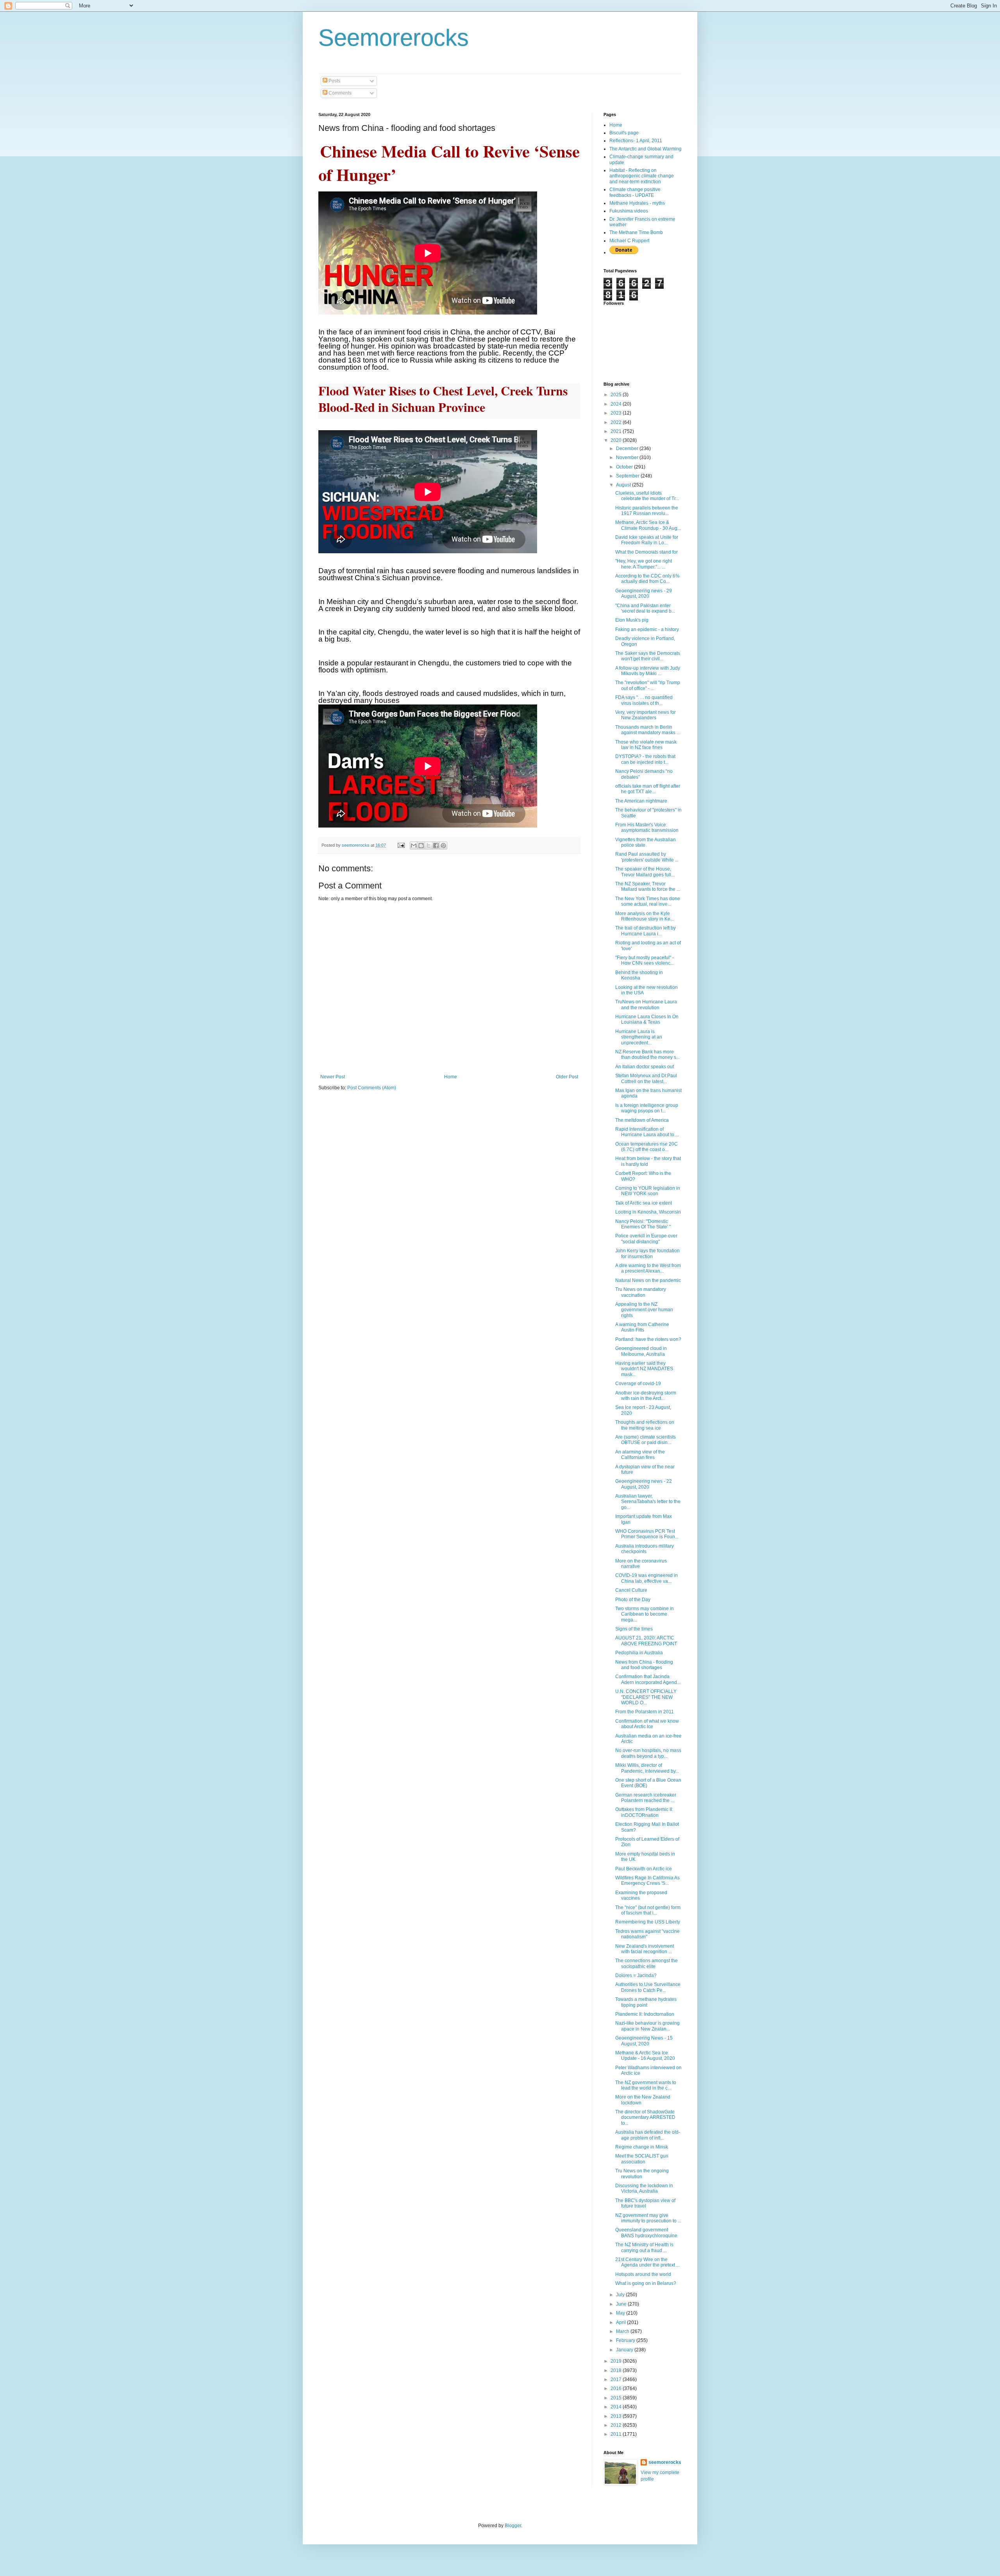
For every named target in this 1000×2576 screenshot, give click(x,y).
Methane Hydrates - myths (637, 203)
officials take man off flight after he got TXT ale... (648, 789)
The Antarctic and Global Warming (646, 149)
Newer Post (333, 1077)
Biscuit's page (624, 133)
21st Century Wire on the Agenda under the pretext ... (647, 2262)
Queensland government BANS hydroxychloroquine (646, 2233)
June (622, 2304)
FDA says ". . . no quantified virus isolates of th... (644, 700)
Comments (339, 93)
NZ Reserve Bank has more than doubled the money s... (647, 1055)
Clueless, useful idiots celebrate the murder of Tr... (647, 496)
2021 (617, 431)
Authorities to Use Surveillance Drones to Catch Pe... (648, 1987)
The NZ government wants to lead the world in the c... (646, 2085)
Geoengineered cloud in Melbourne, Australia (641, 1351)
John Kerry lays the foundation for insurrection (647, 1253)
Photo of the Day (633, 1600)
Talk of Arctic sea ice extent (644, 1203)
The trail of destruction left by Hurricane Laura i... (646, 931)
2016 (617, 2388)
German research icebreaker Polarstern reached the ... (646, 1798)
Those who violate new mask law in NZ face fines (646, 745)
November (628, 458)
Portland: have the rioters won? (648, 1339)
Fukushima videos (629, 211)
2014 (617, 2407)
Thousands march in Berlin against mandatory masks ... (648, 730)
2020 (617, 440)
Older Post (567, 1077)
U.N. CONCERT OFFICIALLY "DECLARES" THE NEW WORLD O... (646, 1697)
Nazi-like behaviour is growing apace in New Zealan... (647, 2026)
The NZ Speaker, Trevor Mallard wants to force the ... (648, 887)
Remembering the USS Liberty (648, 1922)
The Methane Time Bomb (636, 232)
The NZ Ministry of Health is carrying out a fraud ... (644, 2247)
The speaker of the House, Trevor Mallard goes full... (645, 872)
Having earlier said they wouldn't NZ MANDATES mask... (644, 1369)
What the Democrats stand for (646, 552)
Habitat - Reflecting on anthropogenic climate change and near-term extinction (642, 176)
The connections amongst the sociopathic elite (646, 1963)
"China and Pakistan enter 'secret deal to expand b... (645, 608)
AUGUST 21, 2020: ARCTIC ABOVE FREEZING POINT (646, 1641)
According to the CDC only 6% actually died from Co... (647, 579)
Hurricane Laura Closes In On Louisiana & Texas (647, 1019)
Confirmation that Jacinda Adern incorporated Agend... (648, 1679)
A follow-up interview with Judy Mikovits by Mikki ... (648, 671)
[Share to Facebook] (436, 846)
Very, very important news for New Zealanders (646, 715)
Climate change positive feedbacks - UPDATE (635, 192)
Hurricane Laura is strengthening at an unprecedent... (639, 1037)
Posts (334, 81)
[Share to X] (429, 846)
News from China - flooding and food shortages (644, 1665)
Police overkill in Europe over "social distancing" (646, 1239)
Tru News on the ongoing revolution (642, 2174)
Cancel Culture (631, 1590)
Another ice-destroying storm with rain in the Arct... (646, 1396)
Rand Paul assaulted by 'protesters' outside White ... (647, 857)
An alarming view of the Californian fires (640, 1455)
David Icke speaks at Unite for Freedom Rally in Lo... (647, 540)
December (628, 449)
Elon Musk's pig (632, 620)
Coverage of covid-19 (638, 1384)
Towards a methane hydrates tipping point (646, 2002)
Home (451, 1077)
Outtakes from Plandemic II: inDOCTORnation (644, 1812)
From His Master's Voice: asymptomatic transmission (647, 828)
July (621, 2295)
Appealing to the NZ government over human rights (644, 1310)
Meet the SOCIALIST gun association (642, 2159)
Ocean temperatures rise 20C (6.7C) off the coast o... (646, 1147)
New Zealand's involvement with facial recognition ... (645, 1949)
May (621, 2313)
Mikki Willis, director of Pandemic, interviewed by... (647, 1768)
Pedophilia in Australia (639, 1653)
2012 (617, 2425)
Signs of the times (634, 1629)
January (625, 2350)
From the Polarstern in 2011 (645, 1712)
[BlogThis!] (421, 846)
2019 (617, 2361)
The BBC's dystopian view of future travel (645, 2203)
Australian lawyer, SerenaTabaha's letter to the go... (648, 1502)
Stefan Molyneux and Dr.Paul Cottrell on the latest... (646, 1078)
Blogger (513, 2526)
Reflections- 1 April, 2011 (636, 141)
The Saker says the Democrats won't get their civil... (648, 656)
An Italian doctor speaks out (645, 1067)
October (625, 467)
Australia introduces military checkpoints (645, 1549)
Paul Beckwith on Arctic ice (644, 1869)
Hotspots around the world (643, 2274)
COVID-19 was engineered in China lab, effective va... (646, 1578)
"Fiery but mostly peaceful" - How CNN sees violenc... (645, 960)
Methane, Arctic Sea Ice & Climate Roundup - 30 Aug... (648, 525)
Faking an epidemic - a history (647, 629)
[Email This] (414, 846)
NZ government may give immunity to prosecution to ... (648, 2218)
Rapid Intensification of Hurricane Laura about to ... (647, 1132)
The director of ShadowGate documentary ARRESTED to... (645, 2117)
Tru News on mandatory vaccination (641, 1292)
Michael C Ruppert (629, 241)
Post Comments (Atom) (372, 1088)
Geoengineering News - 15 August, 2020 (644, 2041)
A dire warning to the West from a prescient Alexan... (648, 1268)
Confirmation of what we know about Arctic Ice (647, 1724)
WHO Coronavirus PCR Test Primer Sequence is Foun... (647, 1534)
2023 (617, 413)
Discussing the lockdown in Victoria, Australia (644, 2188)
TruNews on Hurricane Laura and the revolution (646, 1005)
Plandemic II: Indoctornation (645, 2014)
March (623, 2331)
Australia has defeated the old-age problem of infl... (648, 2135)
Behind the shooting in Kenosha (639, 975)
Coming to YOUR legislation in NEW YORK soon (648, 1191)
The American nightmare (641, 801)
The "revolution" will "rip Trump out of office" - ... (648, 685)
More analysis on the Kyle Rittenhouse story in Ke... (645, 916)
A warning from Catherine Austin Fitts (642, 1327)
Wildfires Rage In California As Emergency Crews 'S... (647, 1881)
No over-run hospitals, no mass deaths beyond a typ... (648, 1753)
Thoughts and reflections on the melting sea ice (645, 1425)
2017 (617, 2379)
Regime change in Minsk (642, 2147)
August (624, 485)
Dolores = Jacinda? (636, 1975)
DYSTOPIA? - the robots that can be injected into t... (645, 759)
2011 (617, 2434)
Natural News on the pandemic (648, 1280)
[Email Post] (401, 845)
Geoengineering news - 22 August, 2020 (644, 1484)
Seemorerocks (394, 38)
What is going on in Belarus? (646, 2283)
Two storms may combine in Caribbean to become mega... (645, 1614)
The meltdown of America (642, 1120)
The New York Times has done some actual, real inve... (648, 901)
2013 (617, 2416)
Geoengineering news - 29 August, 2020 (644, 593)
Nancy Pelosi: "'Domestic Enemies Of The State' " (643, 1224)
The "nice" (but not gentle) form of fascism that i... (648, 1910)
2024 (617, 404)
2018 (617, 2370)
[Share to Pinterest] (443, 846)
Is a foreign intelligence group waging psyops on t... (647, 1108)
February (626, 2340)
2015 (617, 2398)
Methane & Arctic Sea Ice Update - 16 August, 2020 (645, 2056)
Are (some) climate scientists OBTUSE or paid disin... (646, 1440)
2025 (617, 395)
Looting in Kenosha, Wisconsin (648, 1212)
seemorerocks (665, 2462)
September (628, 476)
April (621, 2322)
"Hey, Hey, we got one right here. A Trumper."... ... (644, 564)
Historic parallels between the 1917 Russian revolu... (647, 511)
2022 (617, 422)
